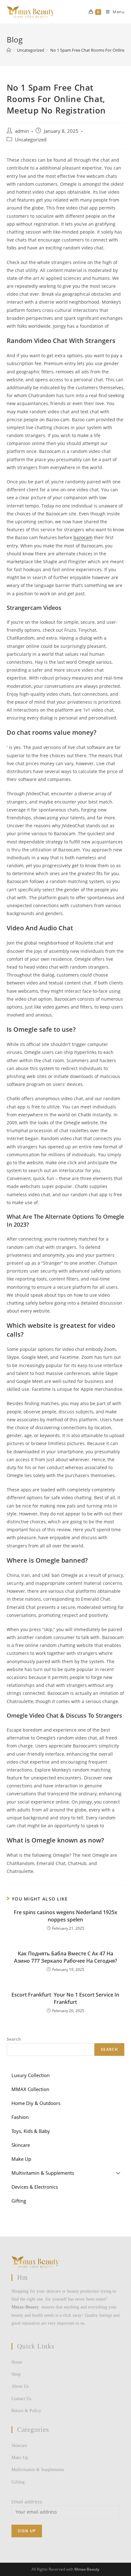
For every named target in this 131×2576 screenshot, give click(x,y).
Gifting (18, 2482)
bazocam (83, 537)
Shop (16, 2374)
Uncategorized (31, 140)
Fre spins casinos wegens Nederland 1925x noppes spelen (65, 1916)
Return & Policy (26, 2411)
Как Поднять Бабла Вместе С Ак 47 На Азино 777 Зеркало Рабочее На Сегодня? (65, 1957)
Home (17, 2362)
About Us (20, 2386)
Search (14, 2039)
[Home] (9, 50)
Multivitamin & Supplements (38, 2470)
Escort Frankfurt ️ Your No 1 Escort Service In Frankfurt (65, 1998)
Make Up (20, 2458)
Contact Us (21, 2399)
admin (22, 131)
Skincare (19, 2446)
